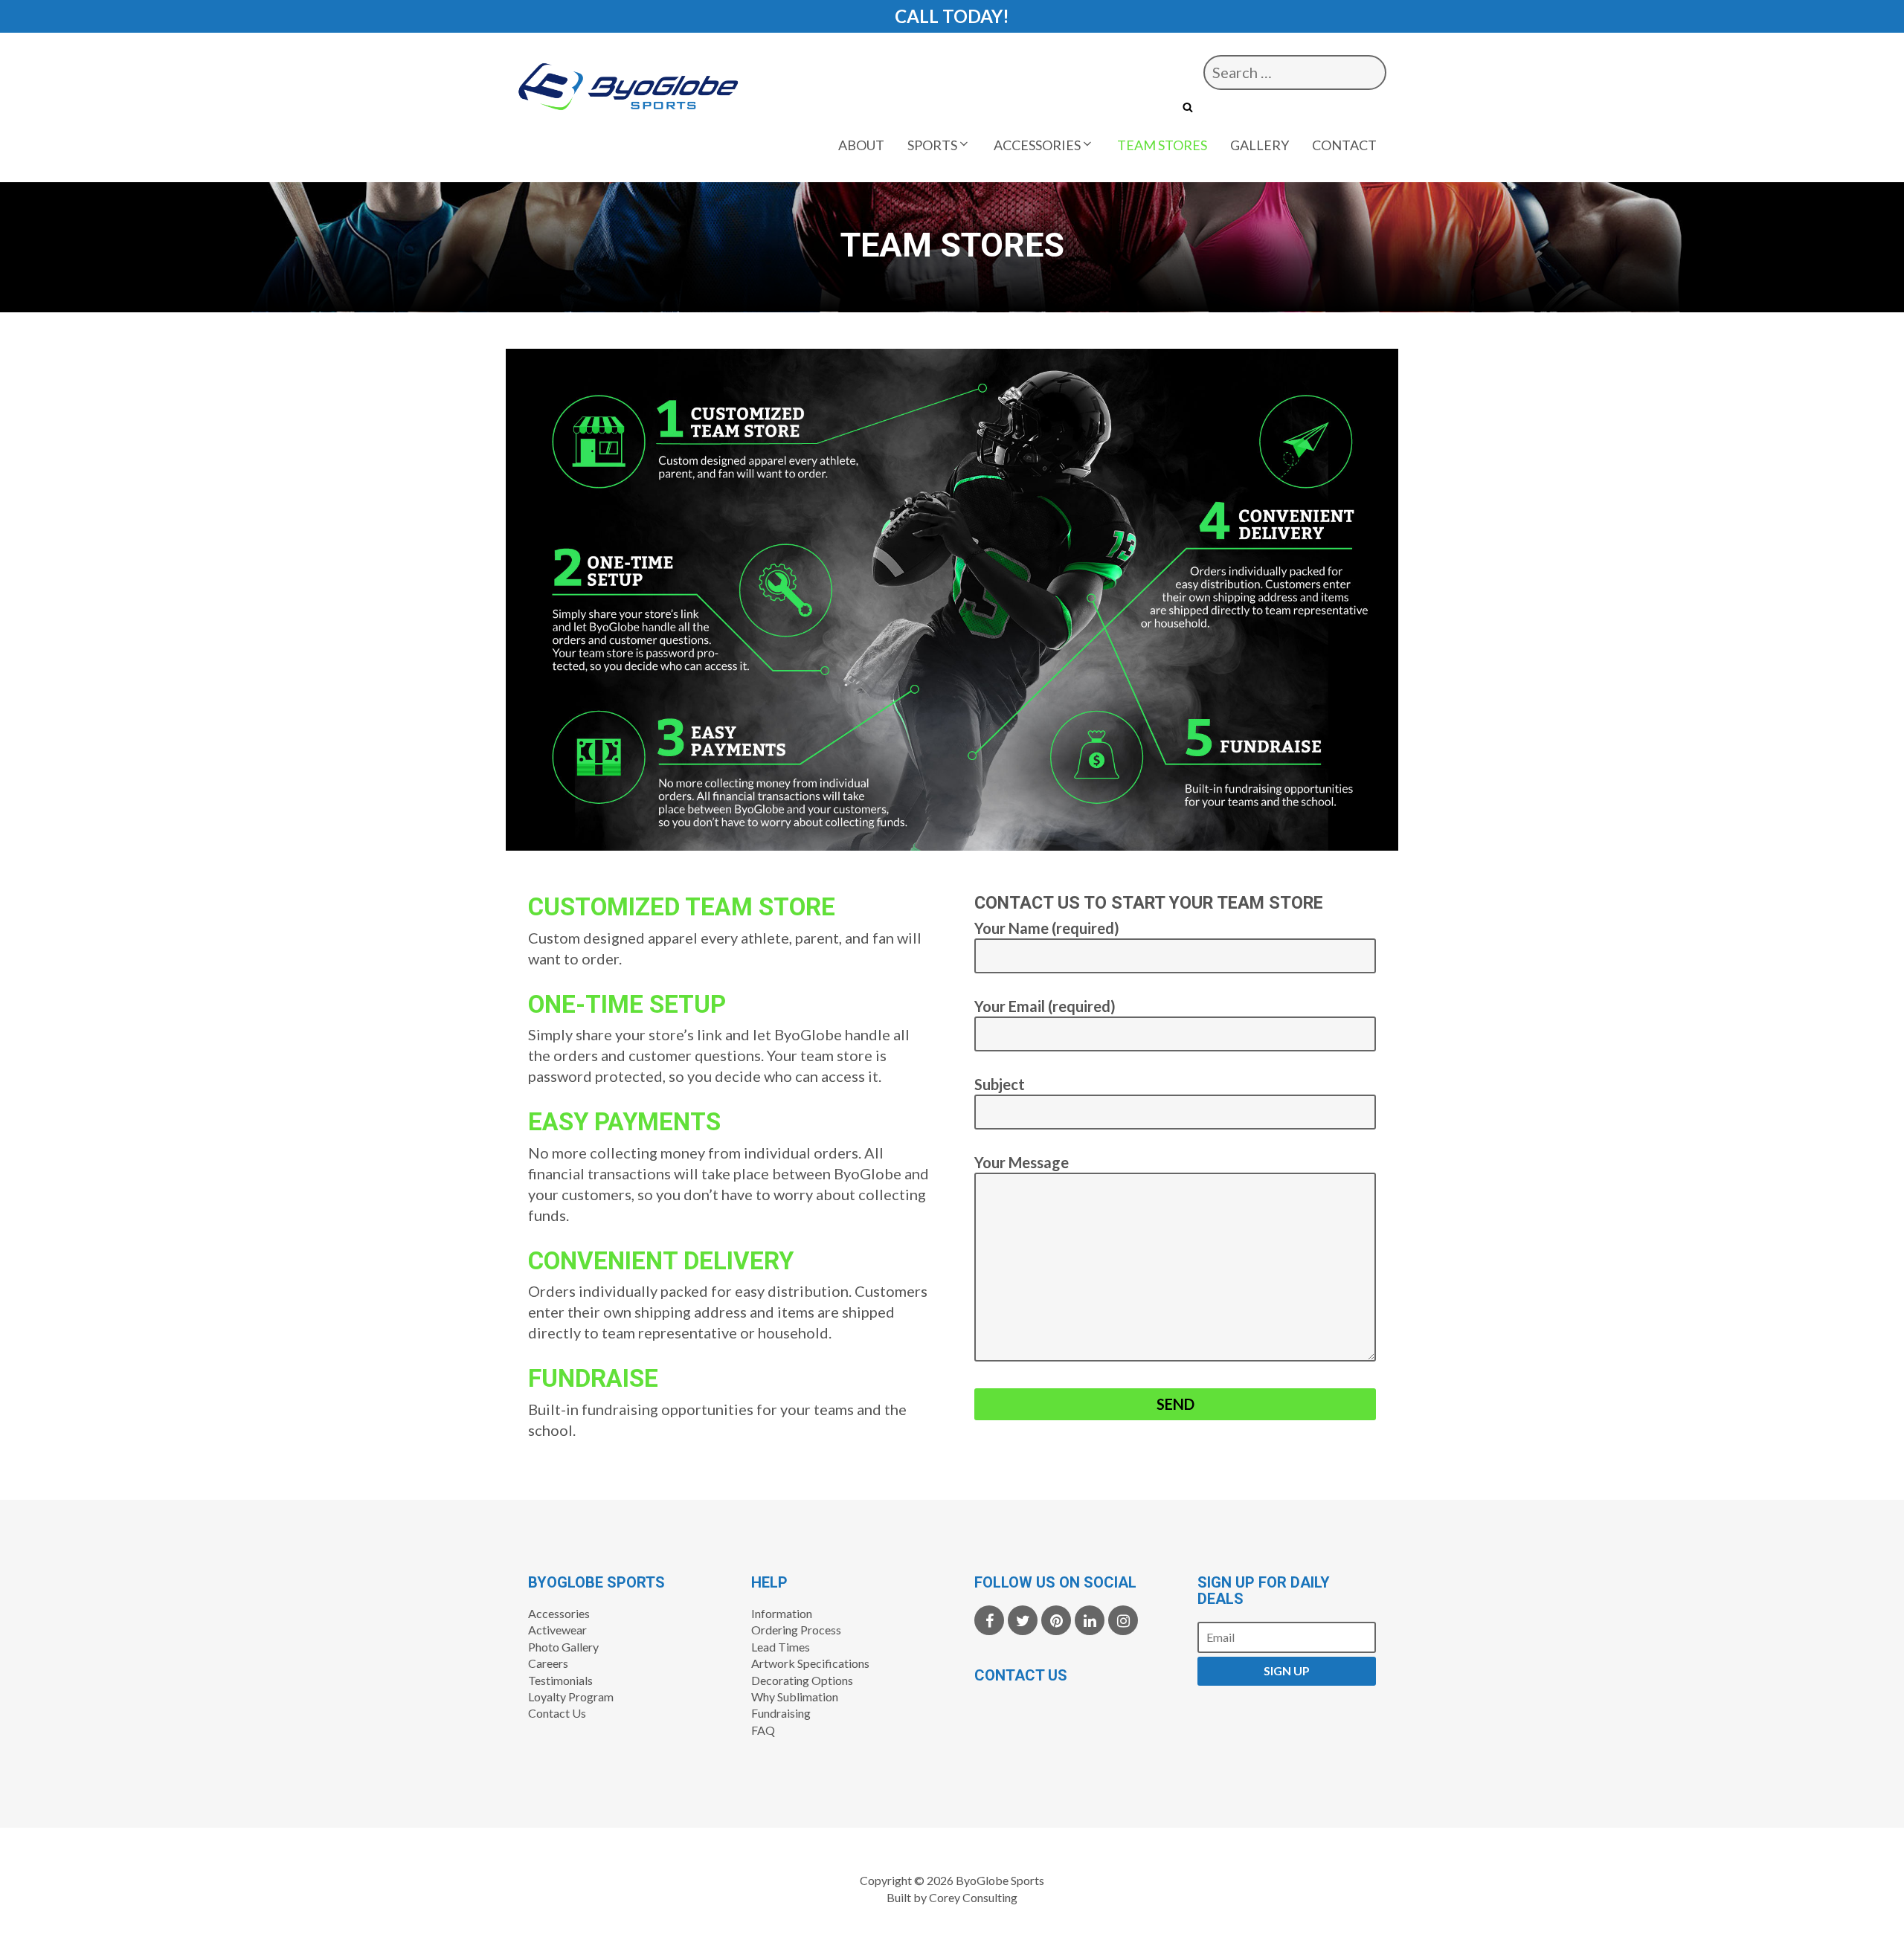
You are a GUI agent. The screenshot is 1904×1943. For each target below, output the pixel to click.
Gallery (1260, 145)
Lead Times (781, 1647)
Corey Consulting (973, 1897)
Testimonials (560, 1680)
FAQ (763, 1730)
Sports (932, 145)
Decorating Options (802, 1680)
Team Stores (1162, 145)
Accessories (1037, 145)
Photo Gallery (563, 1647)
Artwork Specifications (810, 1663)
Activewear (557, 1630)
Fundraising (781, 1713)
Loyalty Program (571, 1696)
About (861, 145)
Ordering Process (796, 1630)
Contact (1344, 145)
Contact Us (557, 1713)
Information (782, 1613)
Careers (548, 1663)
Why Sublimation (795, 1696)
